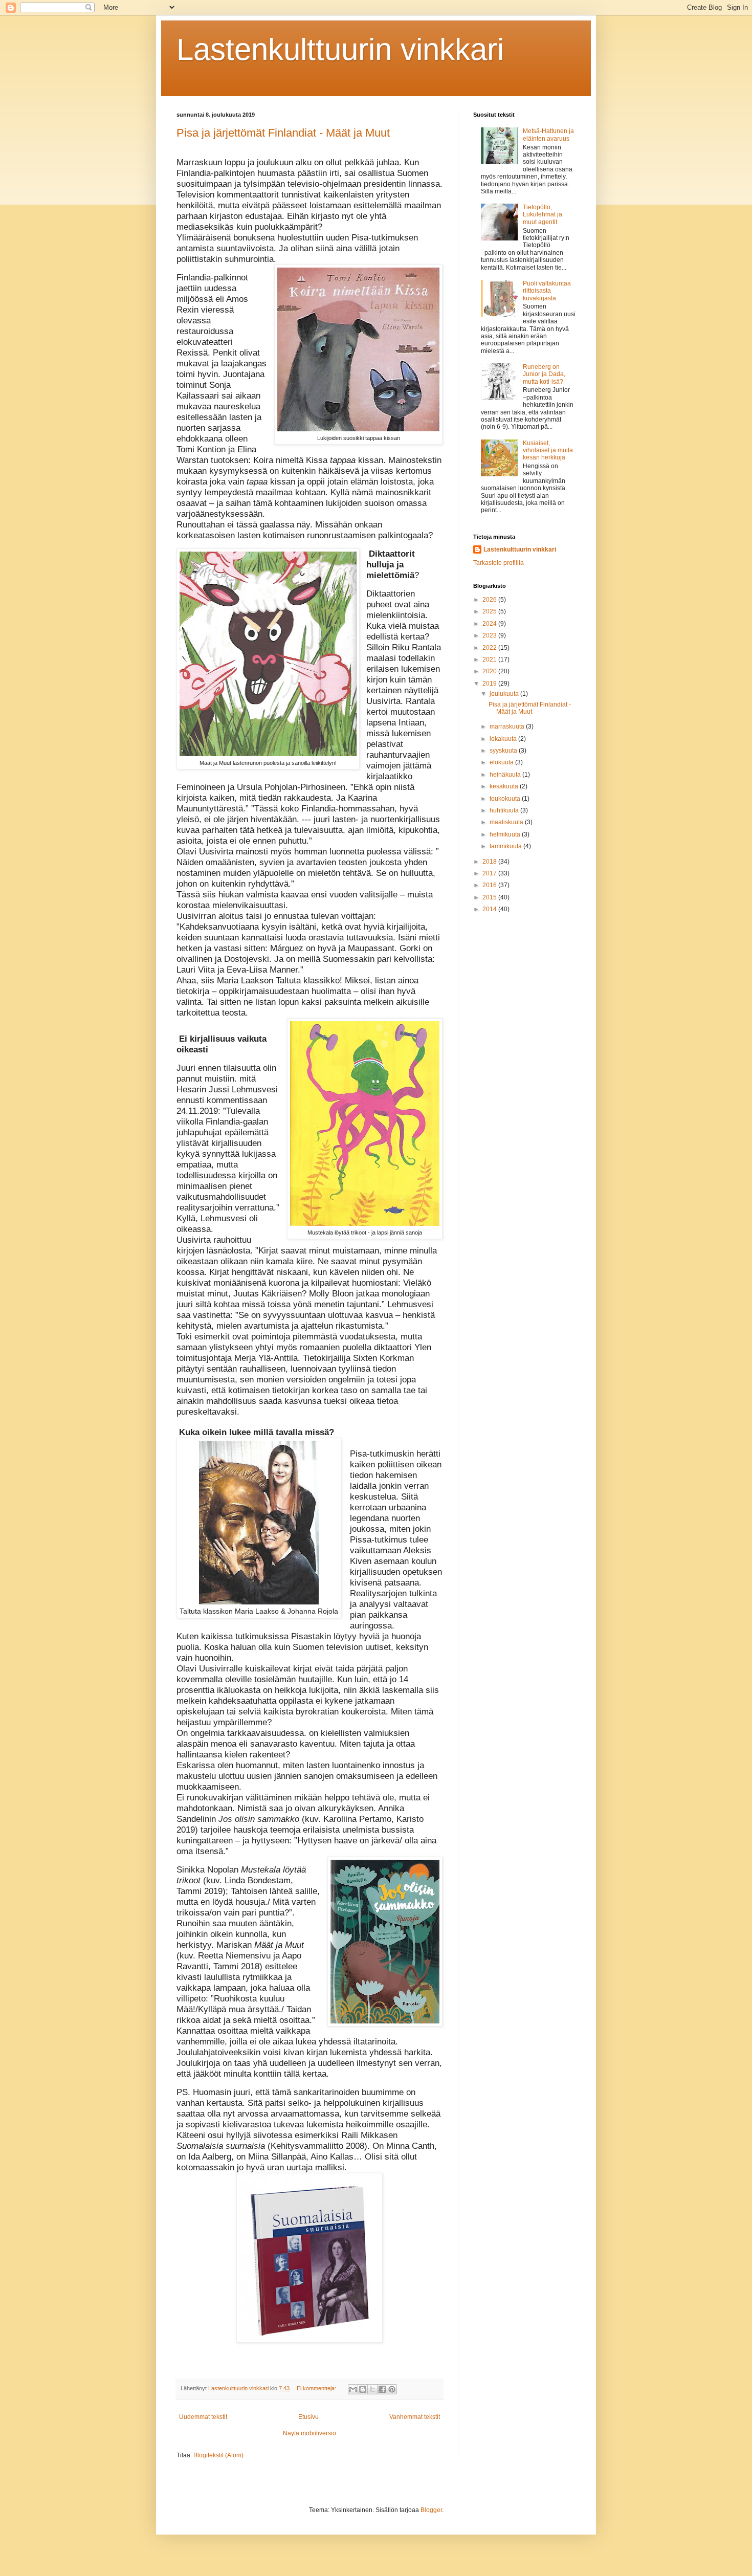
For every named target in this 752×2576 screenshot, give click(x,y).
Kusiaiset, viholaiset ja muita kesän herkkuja (548, 450)
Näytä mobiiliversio (309, 2433)
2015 (490, 897)
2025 (490, 611)
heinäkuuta (506, 775)
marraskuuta (508, 726)
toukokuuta (506, 799)
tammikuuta (506, 846)
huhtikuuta (505, 810)
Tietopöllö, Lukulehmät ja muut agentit (543, 215)
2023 (490, 635)
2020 (490, 671)
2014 (490, 909)
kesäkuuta (505, 786)
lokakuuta (504, 739)
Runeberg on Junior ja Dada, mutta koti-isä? (544, 374)
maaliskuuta (507, 822)
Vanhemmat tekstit (415, 2417)
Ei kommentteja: (317, 2388)
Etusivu (308, 2417)
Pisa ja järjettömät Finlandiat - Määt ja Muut (283, 133)
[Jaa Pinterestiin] (392, 2389)
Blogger (431, 2510)
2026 (490, 600)
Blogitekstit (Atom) (218, 2455)
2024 (490, 624)
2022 (490, 648)
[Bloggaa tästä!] (363, 2389)
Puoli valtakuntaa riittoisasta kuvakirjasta (547, 291)
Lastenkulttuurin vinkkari (340, 49)
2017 (490, 873)
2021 (490, 659)
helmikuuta (506, 834)
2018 (490, 862)
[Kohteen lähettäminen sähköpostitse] (353, 2389)
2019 (490, 684)
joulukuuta (505, 694)
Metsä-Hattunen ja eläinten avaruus (548, 135)
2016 (490, 885)
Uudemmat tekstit (203, 2417)
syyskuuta (504, 751)
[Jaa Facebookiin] (382, 2389)
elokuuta (502, 762)
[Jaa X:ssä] (372, 2389)
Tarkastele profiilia (499, 563)
